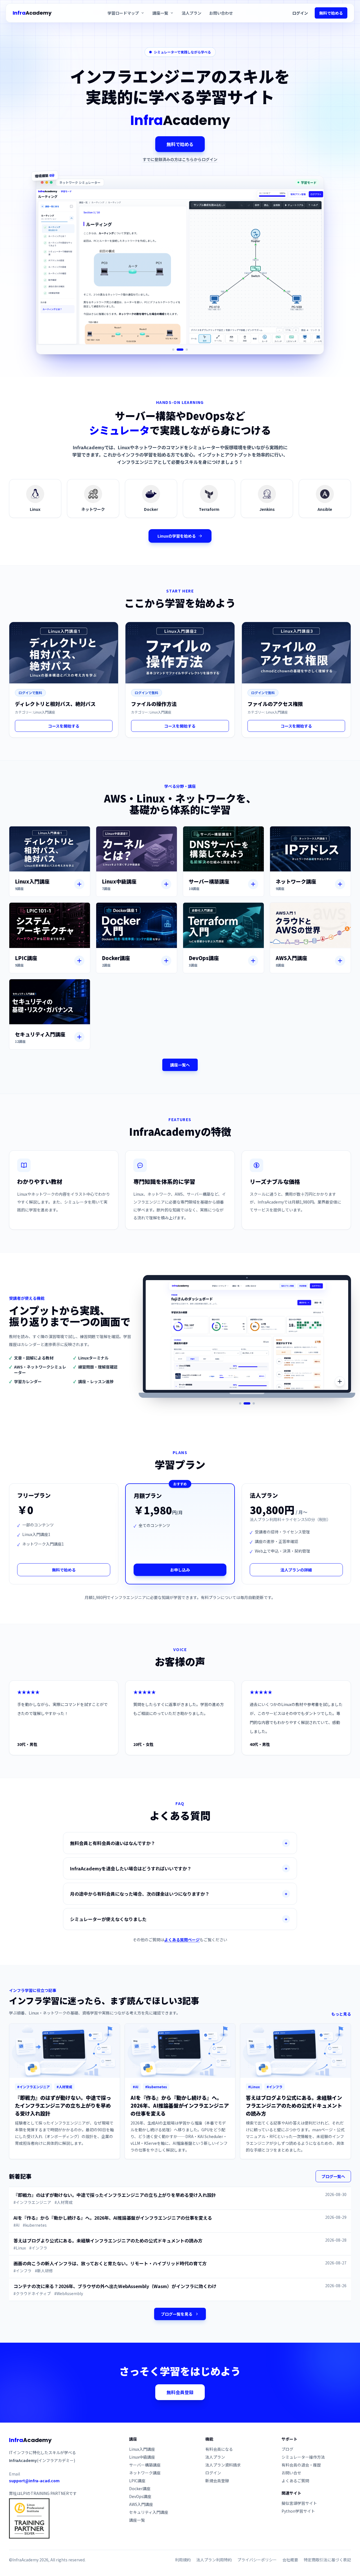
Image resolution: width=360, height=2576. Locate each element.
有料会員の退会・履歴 (301, 2465)
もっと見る (341, 2014)
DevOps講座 (140, 2496)
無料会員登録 (180, 2392)
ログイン (300, 13)
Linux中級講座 (142, 2457)
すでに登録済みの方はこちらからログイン (180, 159)
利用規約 (183, 2560)
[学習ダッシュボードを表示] (247, 1403)
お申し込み (180, 1570)
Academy (32, 13)
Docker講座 (140, 2488)
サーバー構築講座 (145, 2465)
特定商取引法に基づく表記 (327, 2560)
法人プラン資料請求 (223, 2465)
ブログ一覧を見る (177, 2314)
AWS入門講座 (141, 2504)
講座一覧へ (180, 1065)
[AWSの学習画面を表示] (187, 350)
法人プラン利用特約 (214, 2560)
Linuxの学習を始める (177, 536)
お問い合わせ (221, 13)
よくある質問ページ (182, 1940)
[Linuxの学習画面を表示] (173, 350)
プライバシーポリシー (257, 2560)
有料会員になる (219, 2449)
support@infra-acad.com (34, 2481)
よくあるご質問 (295, 2481)
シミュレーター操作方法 (303, 2457)
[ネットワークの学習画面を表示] (180, 350)
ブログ (287, 2449)
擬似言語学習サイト (299, 2503)
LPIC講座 (137, 2481)
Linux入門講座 (142, 2449)
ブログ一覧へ (333, 2176)
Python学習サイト (298, 2511)
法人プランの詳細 (296, 1570)
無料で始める (331, 13)
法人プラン (192, 13)
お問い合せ (291, 2473)
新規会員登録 (217, 2481)
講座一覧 (137, 2520)
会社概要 (290, 2560)
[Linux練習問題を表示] (254, 1403)
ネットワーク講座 (145, 2473)
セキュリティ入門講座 (149, 2512)
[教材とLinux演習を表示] (240, 1403)
